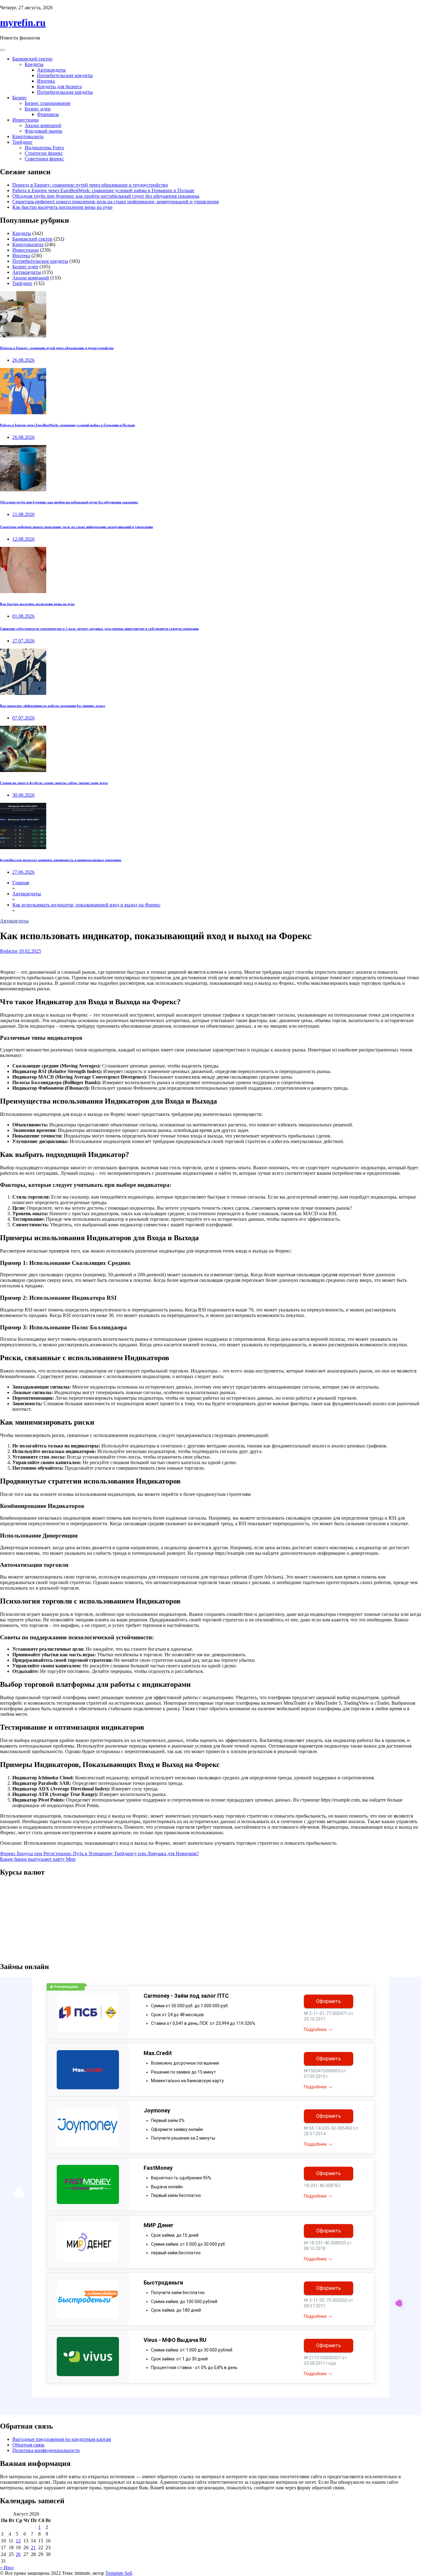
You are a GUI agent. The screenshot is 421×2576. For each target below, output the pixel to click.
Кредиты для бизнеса (59, 87)
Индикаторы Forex (44, 148)
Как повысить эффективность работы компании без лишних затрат (53, 706)
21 (33, 2547)
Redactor (9, 951)
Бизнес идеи (38, 109)
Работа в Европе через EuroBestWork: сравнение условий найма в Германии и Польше (103, 190)
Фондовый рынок (43, 131)
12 (18, 2541)
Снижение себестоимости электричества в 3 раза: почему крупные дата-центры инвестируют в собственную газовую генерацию (99, 629)
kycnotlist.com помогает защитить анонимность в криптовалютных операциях (61, 860)
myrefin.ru (23, 23)
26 (18, 2554)
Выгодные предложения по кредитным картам (62, 2439)
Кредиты (34, 64)
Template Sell (119, 2573)
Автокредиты (51, 70)
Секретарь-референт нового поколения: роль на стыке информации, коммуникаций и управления (115, 202)
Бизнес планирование (48, 103)
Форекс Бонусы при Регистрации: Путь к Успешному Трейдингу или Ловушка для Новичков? (99, 1854)
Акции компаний (43, 125)
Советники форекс (44, 159)
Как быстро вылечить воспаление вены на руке (62, 207)
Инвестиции (26, 120)
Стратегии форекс (44, 153)
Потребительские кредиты (65, 75)
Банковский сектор (32, 59)
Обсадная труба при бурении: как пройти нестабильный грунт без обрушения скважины (106, 196)
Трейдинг (22, 142)
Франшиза (48, 114)
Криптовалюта (28, 136)
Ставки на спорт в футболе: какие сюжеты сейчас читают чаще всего (54, 783)
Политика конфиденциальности (46, 2450)
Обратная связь (28, 2445)
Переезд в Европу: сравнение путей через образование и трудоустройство (90, 185)
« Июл (7, 2568)
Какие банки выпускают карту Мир (38, 1859)
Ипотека (46, 81)
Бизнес (20, 98)
